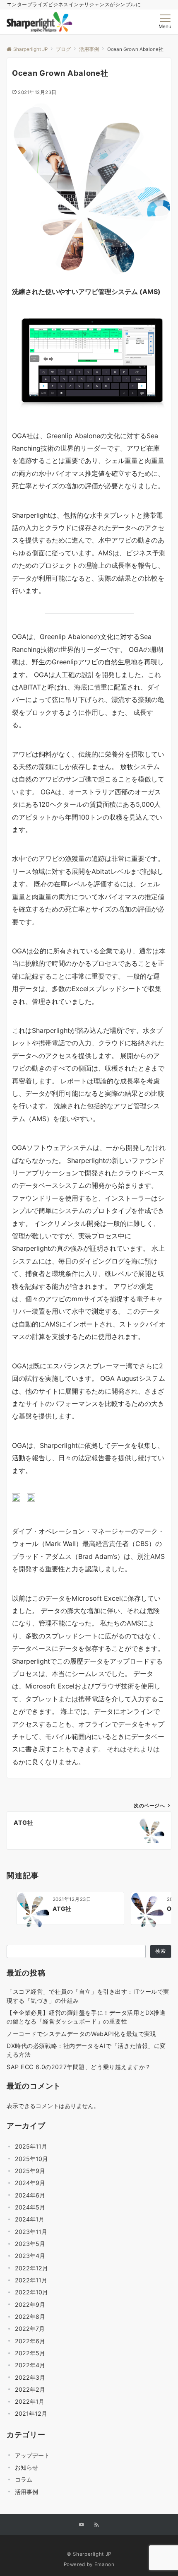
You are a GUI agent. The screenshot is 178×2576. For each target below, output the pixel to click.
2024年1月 (30, 2219)
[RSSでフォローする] (96, 2525)
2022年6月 (30, 2341)
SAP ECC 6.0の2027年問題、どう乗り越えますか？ (79, 2067)
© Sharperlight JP (89, 2554)
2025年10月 (31, 2159)
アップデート (32, 2455)
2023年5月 (30, 2244)
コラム (24, 2479)
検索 (161, 1951)
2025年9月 (30, 2171)
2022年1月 (30, 2401)
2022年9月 (30, 2305)
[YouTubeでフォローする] (82, 2525)
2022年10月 (31, 2292)
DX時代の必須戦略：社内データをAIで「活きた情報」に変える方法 (86, 2050)
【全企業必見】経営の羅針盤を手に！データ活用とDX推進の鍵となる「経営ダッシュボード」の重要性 (86, 2017)
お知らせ (26, 2467)
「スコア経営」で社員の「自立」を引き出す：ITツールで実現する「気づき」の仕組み (88, 1996)
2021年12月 (31, 2413)
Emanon (105, 2564)
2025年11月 (31, 2146)
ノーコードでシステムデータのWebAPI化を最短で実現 (81, 2034)
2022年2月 (30, 2389)
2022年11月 (31, 2280)
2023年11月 (31, 2232)
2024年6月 (30, 2195)
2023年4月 (30, 2256)
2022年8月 (30, 2317)
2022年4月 (30, 2365)
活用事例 (26, 2492)
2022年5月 (30, 2353)
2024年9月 (30, 2183)
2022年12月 (31, 2268)
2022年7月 (30, 2329)
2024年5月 (30, 2207)
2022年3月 (30, 2377)
